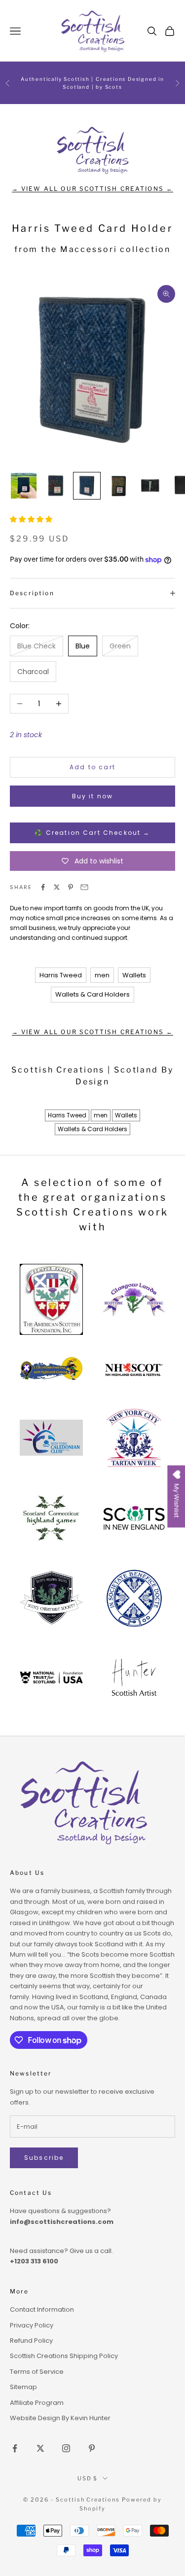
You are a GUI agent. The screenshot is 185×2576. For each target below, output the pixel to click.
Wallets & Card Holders (92, 994)
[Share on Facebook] (43, 887)
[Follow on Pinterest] (92, 2448)
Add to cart (92, 767)
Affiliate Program (37, 2403)
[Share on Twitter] (57, 887)
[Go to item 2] (55, 486)
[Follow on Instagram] (66, 2448)
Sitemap (23, 2387)
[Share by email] (84, 887)
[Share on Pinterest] (71, 887)
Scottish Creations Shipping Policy (64, 2356)
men (102, 975)
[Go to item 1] (24, 486)
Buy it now (93, 796)
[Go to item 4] (118, 486)
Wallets (134, 975)
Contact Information (42, 2309)
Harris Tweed (61, 975)
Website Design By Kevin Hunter (60, 2418)
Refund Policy (31, 2341)
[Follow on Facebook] (15, 2448)
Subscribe (44, 2158)
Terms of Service (37, 2372)
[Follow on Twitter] (40, 2448)
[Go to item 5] (150, 486)
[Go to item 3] (87, 486)
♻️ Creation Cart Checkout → (92, 833)
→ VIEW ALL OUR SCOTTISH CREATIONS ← (93, 189)
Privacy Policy (32, 2325)
